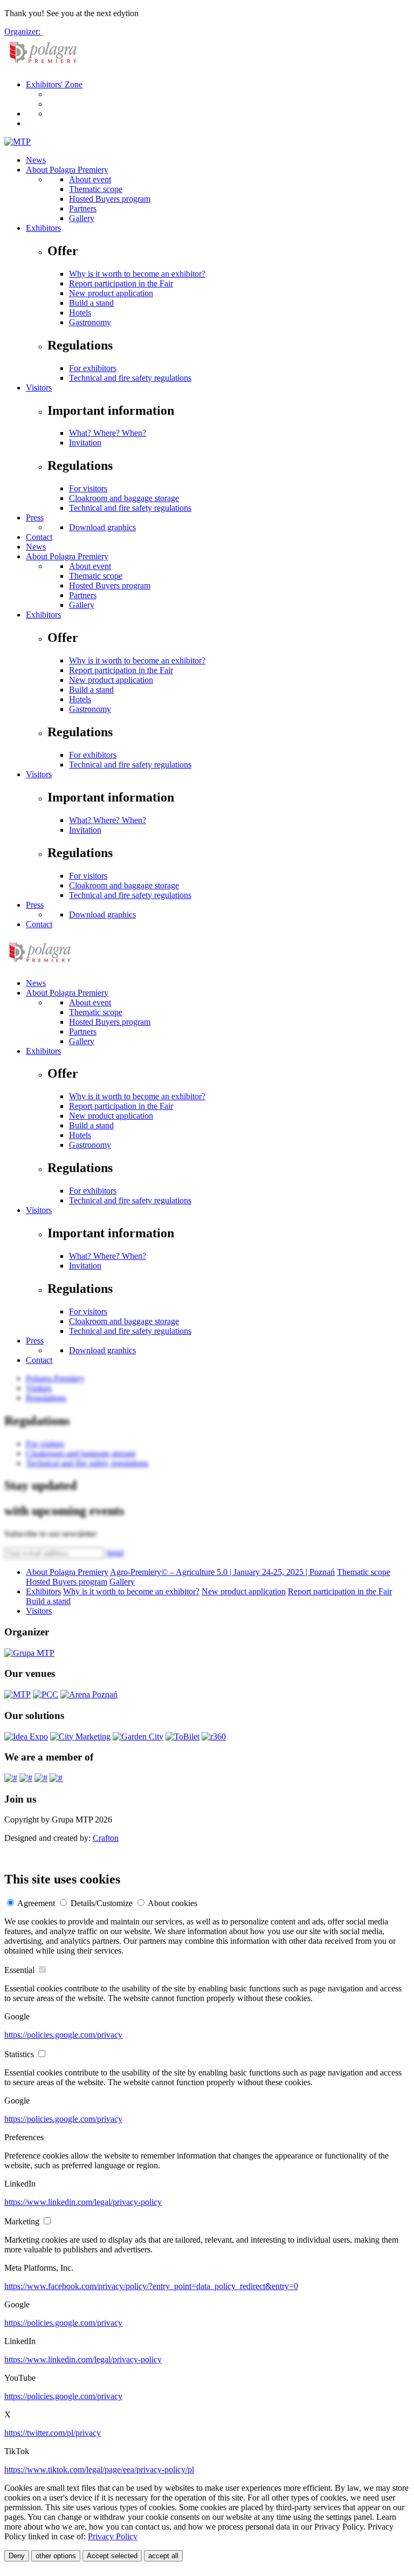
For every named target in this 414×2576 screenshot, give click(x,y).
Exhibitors (43, 228)
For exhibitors (93, 368)
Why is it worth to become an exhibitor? (137, 274)
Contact (39, 537)
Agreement (36, 1903)
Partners (83, 208)
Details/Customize (102, 1903)
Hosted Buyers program (110, 199)
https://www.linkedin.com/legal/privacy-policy (83, 2202)
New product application (111, 293)
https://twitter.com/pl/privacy (53, 2433)
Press (35, 518)
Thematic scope (96, 189)
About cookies (172, 1903)
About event (90, 179)
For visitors (88, 488)
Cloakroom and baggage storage (124, 498)
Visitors (39, 388)
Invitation (85, 443)
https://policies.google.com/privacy (63, 2035)
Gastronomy (90, 322)
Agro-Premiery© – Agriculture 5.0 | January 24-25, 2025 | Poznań (222, 1572)
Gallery (82, 218)
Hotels (80, 313)
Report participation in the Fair (121, 283)
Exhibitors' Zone (54, 84)
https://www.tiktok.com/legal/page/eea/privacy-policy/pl (99, 2469)
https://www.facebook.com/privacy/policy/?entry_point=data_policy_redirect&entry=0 (151, 2286)
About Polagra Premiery (67, 170)
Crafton (106, 1838)
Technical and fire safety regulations (130, 378)
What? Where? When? (108, 433)
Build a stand (91, 303)
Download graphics (102, 527)
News (36, 160)
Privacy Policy (113, 2536)
